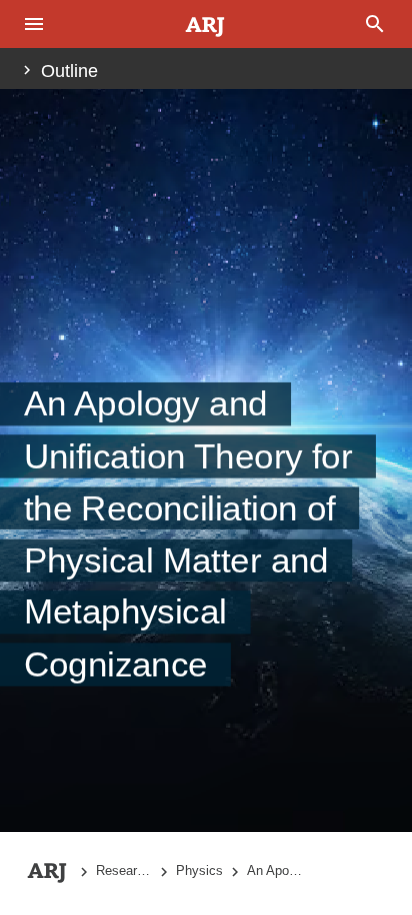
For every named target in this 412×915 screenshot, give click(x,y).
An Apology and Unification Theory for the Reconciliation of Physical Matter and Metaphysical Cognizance (275, 870)
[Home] (206, 25)
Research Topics (124, 870)
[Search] (377, 24)
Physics (199, 870)
